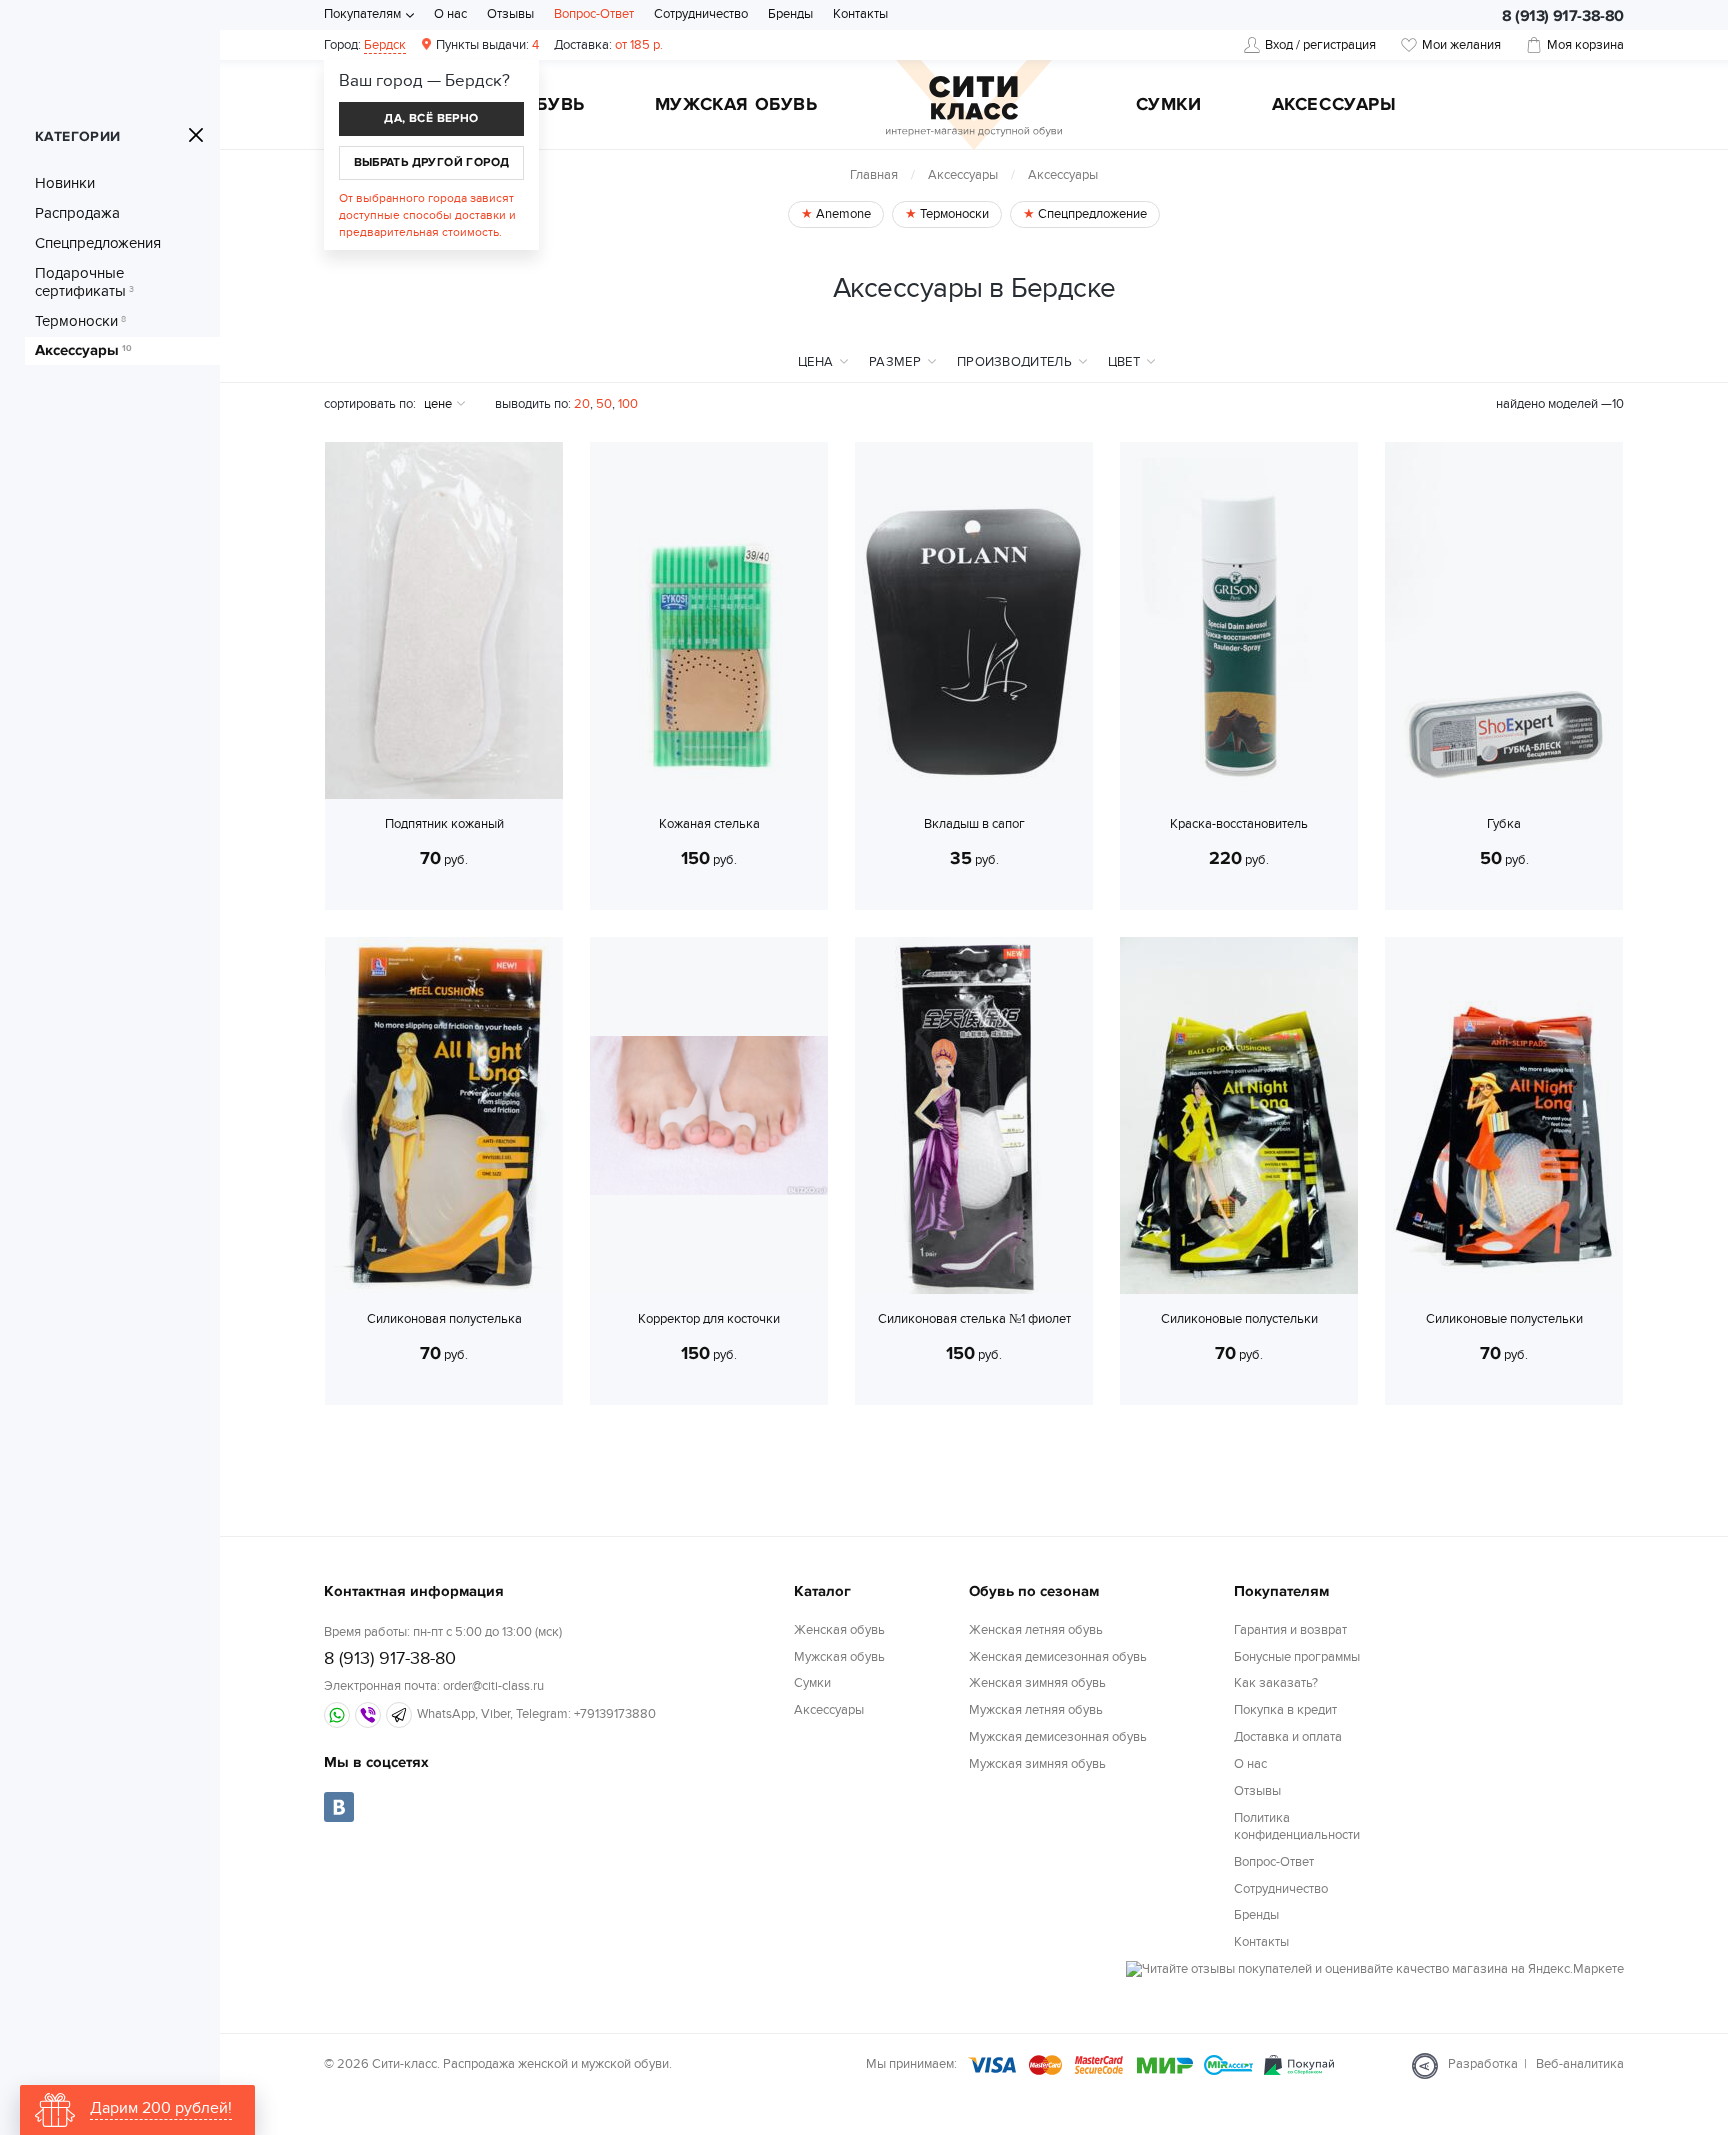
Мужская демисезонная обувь (1058, 1737)
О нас (450, 14)
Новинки (65, 183)
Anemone (842, 214)
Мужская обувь (736, 106)
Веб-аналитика (1580, 2064)
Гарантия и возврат (1290, 1630)
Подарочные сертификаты (84, 282)
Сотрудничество (701, 14)
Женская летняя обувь (1036, 1630)
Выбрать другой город (432, 162)
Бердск (385, 45)
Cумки (1169, 106)
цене (438, 404)
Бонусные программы (1297, 1657)
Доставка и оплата (1288, 1737)
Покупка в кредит (1285, 1710)
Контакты (860, 14)
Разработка (1483, 2064)
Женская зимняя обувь (1037, 1683)
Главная (874, 175)
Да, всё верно (431, 118)
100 (628, 404)
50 (604, 404)
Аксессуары (1334, 106)
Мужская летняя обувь (1036, 1710)
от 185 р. (608, 45)
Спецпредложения (98, 243)
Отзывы (510, 14)
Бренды (790, 14)
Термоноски (80, 321)
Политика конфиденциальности (1297, 1826)
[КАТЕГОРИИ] (196, 135)
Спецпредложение (1091, 214)
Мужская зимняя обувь (1037, 1764)
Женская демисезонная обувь (1058, 1657)
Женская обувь (839, 1630)
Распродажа (77, 213)
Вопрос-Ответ (594, 14)
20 (582, 404)
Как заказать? (1276, 1683)
